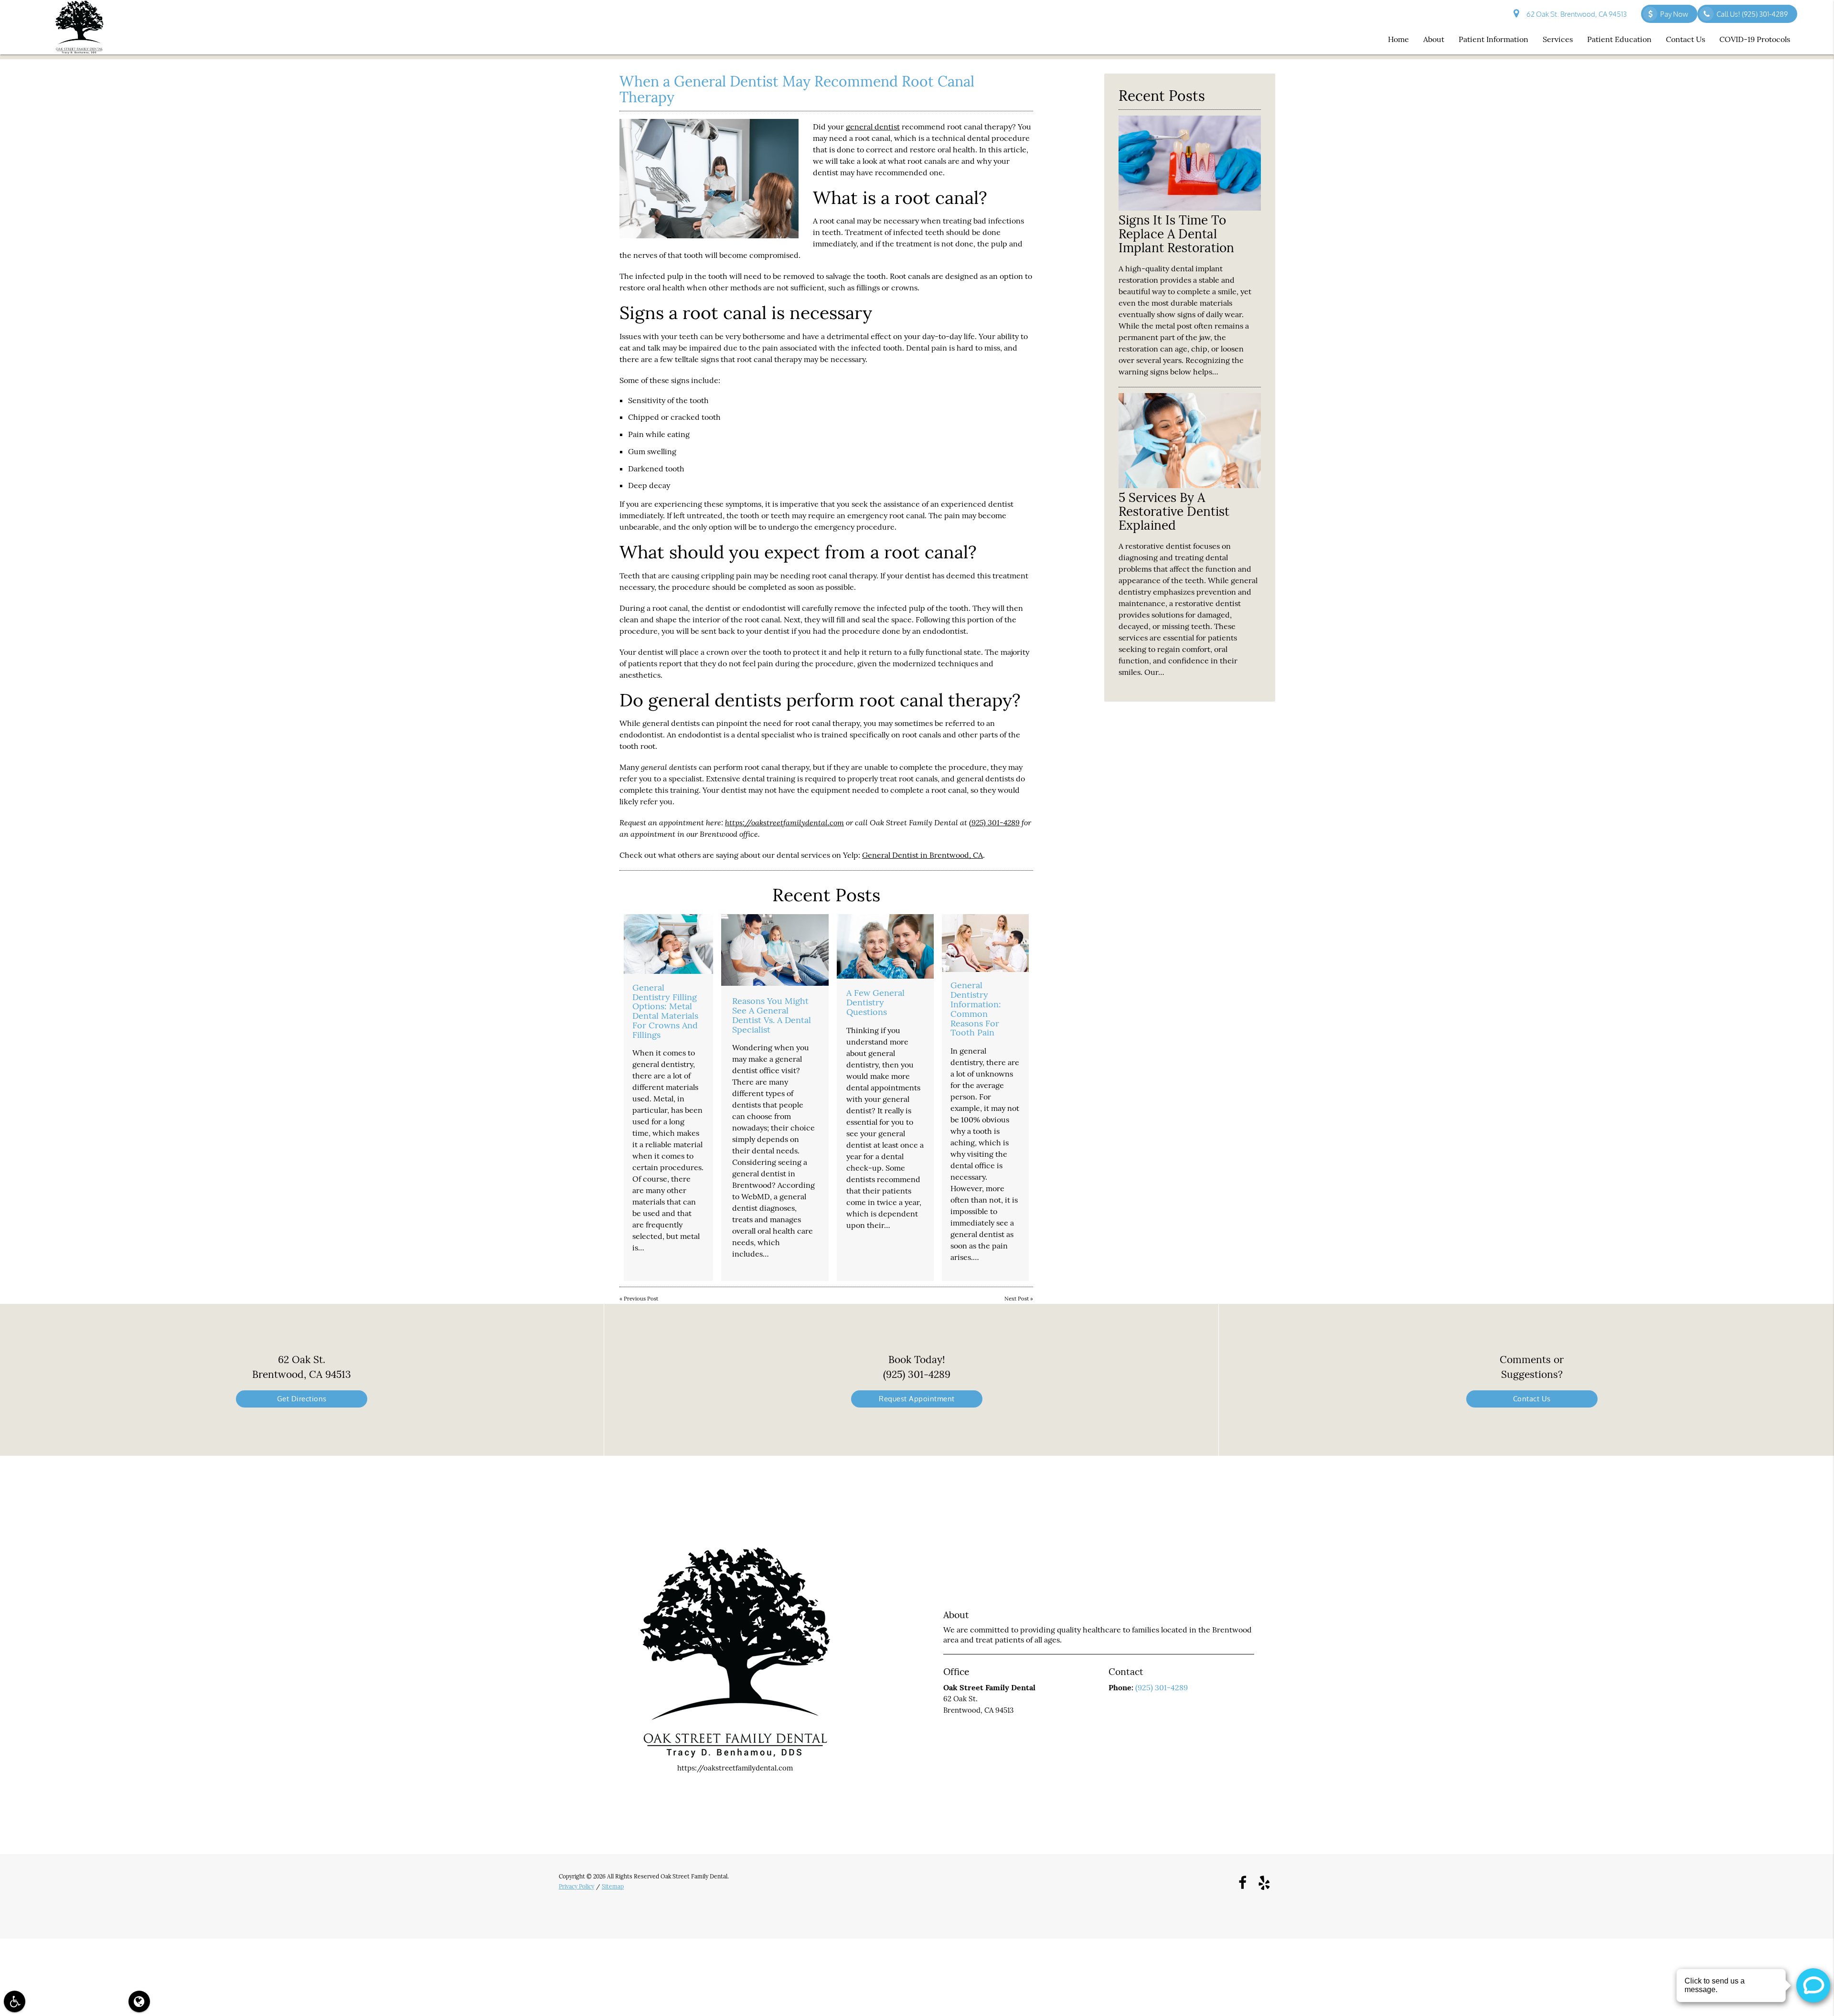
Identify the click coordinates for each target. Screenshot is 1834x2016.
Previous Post (641, 1299)
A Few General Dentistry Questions (875, 1002)
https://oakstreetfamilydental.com (784, 822)
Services (1558, 39)
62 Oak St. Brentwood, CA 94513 (1575, 14)
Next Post (1017, 1299)
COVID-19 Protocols (1755, 39)
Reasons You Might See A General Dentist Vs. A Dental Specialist (772, 1015)
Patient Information (1493, 39)
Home (1398, 39)
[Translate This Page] (139, 2001)
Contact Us (1685, 39)
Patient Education (1619, 39)
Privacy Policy (576, 1886)
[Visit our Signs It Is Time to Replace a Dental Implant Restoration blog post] (1190, 208)
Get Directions (302, 1399)
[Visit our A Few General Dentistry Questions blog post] (885, 946)
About (1434, 39)
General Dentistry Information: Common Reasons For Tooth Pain (976, 1009)
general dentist (873, 127)
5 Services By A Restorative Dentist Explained (1174, 511)
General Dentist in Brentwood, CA (922, 855)
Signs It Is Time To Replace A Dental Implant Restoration (1176, 234)
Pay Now (1674, 14)
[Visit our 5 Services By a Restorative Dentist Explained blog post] (1190, 485)
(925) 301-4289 (994, 822)
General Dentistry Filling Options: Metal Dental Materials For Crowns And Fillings (665, 1011)
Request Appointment (917, 1399)
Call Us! (1752, 14)
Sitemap (613, 1886)
